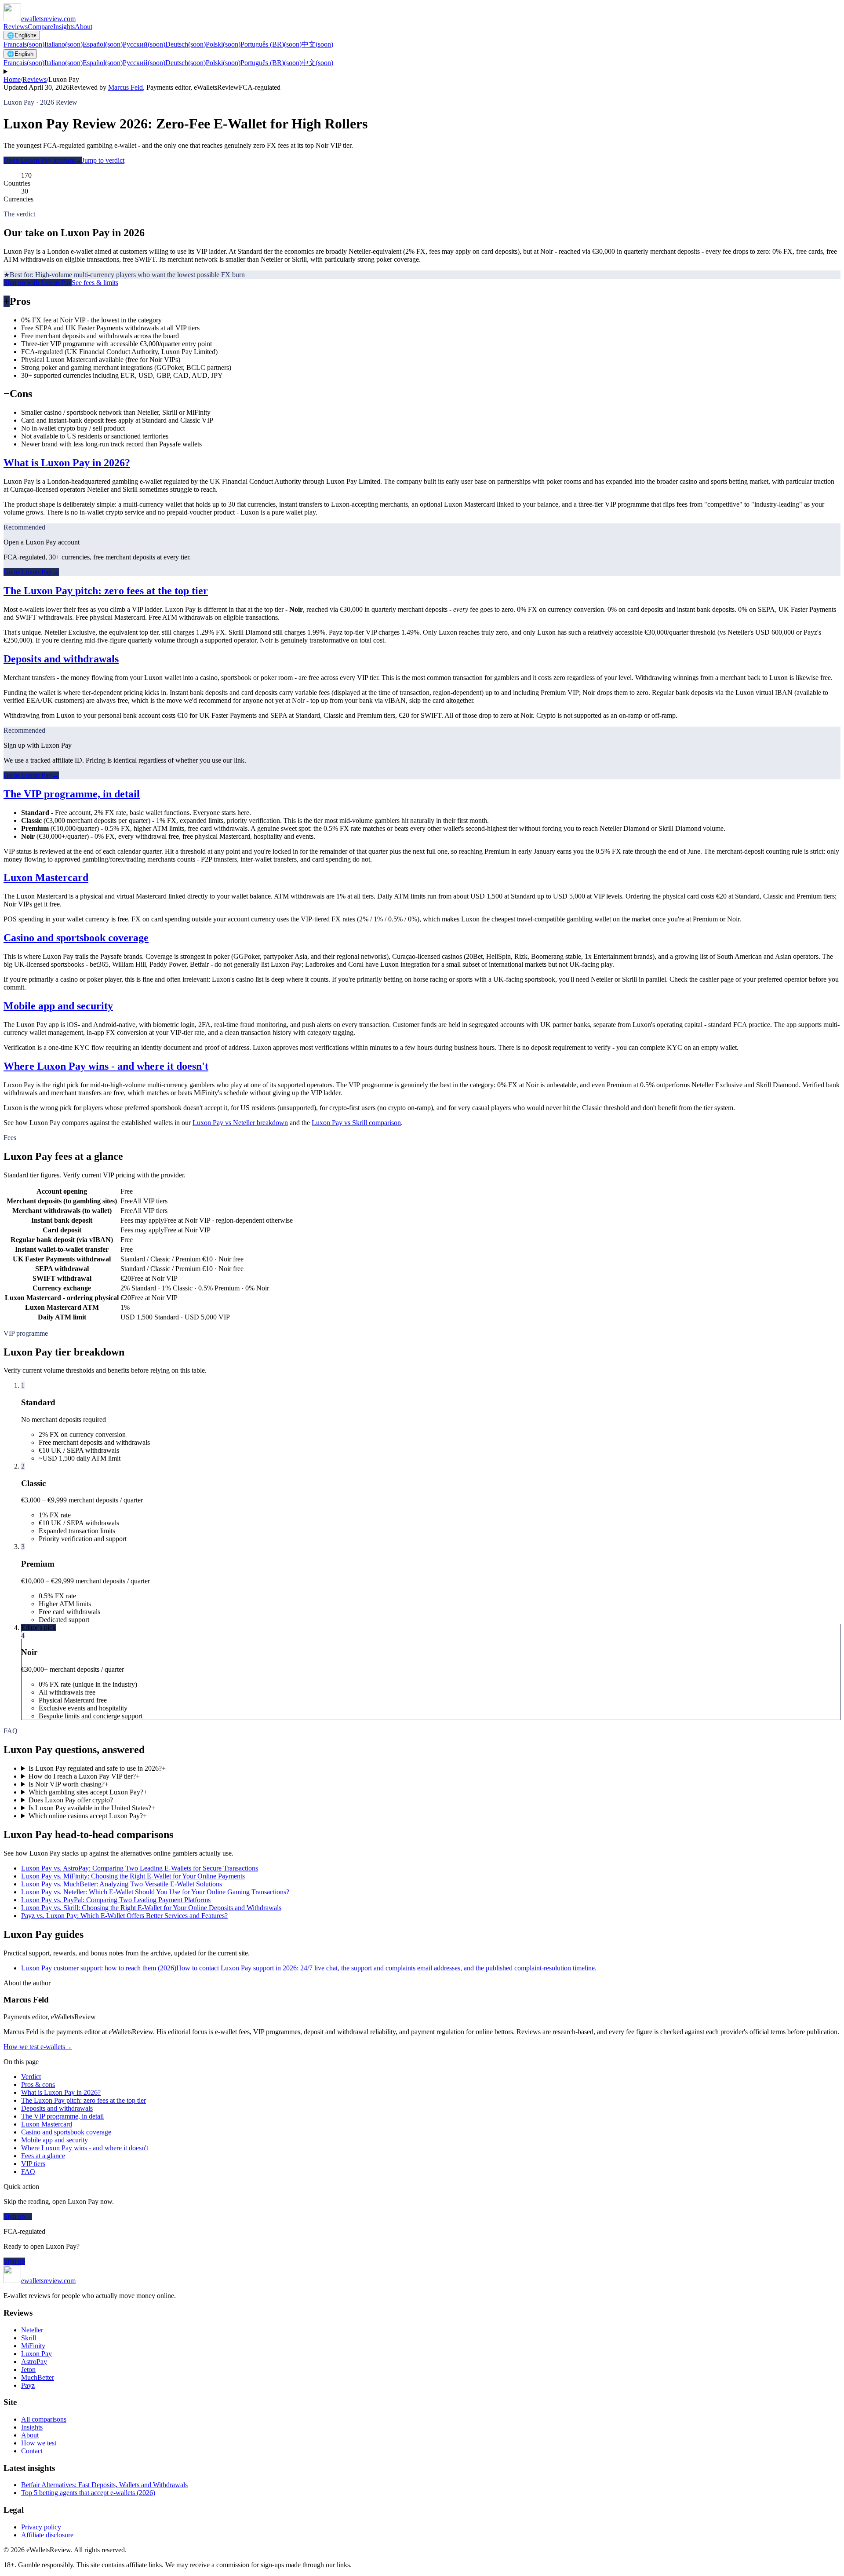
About (84, 27)
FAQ (28, 2172)
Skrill (29, 2338)
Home (12, 79)
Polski (223, 44)
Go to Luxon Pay (31, 572)
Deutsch (186, 44)
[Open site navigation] (422, 72)
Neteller (32, 2330)
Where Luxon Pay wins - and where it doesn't (106, 1066)
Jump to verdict (103, 160)
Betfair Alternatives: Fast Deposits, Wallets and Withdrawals (104, 2485)
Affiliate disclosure (47, 2535)
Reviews (16, 27)
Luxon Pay (36, 2354)
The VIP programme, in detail (72, 794)
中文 (317, 44)
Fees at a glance (43, 2156)
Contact (32, 2451)
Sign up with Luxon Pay (38, 283)
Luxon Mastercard (46, 877)
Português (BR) (271, 44)
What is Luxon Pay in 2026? (67, 463)
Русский (144, 44)
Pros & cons (38, 2085)
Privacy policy (41, 2527)
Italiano (64, 44)
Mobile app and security (58, 1006)
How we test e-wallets (38, 2047)
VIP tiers (33, 2164)
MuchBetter (38, 2377)
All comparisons (44, 2419)
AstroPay (34, 2362)
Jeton (28, 2370)
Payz (28, 2385)
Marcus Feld (126, 87)
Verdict (31, 2077)
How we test (39, 2443)
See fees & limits (95, 283)
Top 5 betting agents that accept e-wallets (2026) (88, 2493)
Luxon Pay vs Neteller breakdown (240, 1123)
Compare (40, 27)
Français (24, 44)
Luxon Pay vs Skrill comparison (356, 1123)
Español (103, 44)
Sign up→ (18, 2216)
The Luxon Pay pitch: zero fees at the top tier (106, 591)
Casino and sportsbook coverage (76, 938)
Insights (64, 27)
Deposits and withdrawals (61, 659)
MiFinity (33, 2346)
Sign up (14, 2261)
